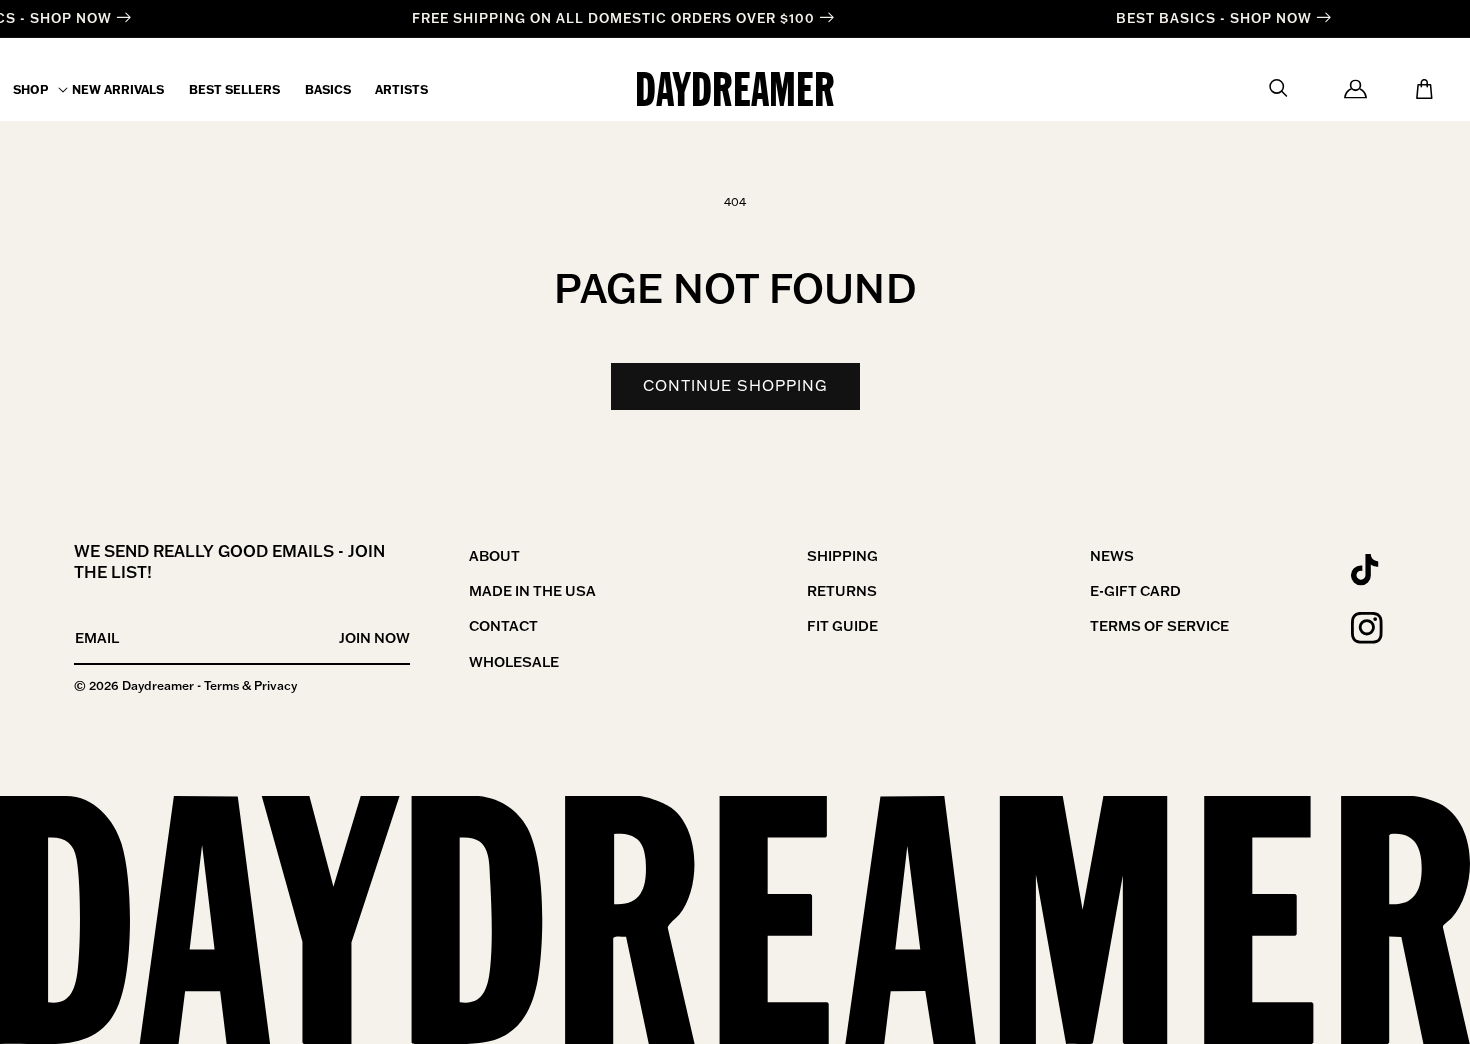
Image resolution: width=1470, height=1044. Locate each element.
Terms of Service (1159, 626)
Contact (503, 626)
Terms (221, 685)
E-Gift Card (1135, 591)
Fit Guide (842, 626)
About (494, 556)
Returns (842, 591)
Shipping (842, 556)
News (1112, 556)
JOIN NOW (374, 638)
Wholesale (514, 662)
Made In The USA (532, 591)
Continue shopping (735, 385)
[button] (30, 90)
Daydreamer (158, 685)
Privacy (275, 685)
